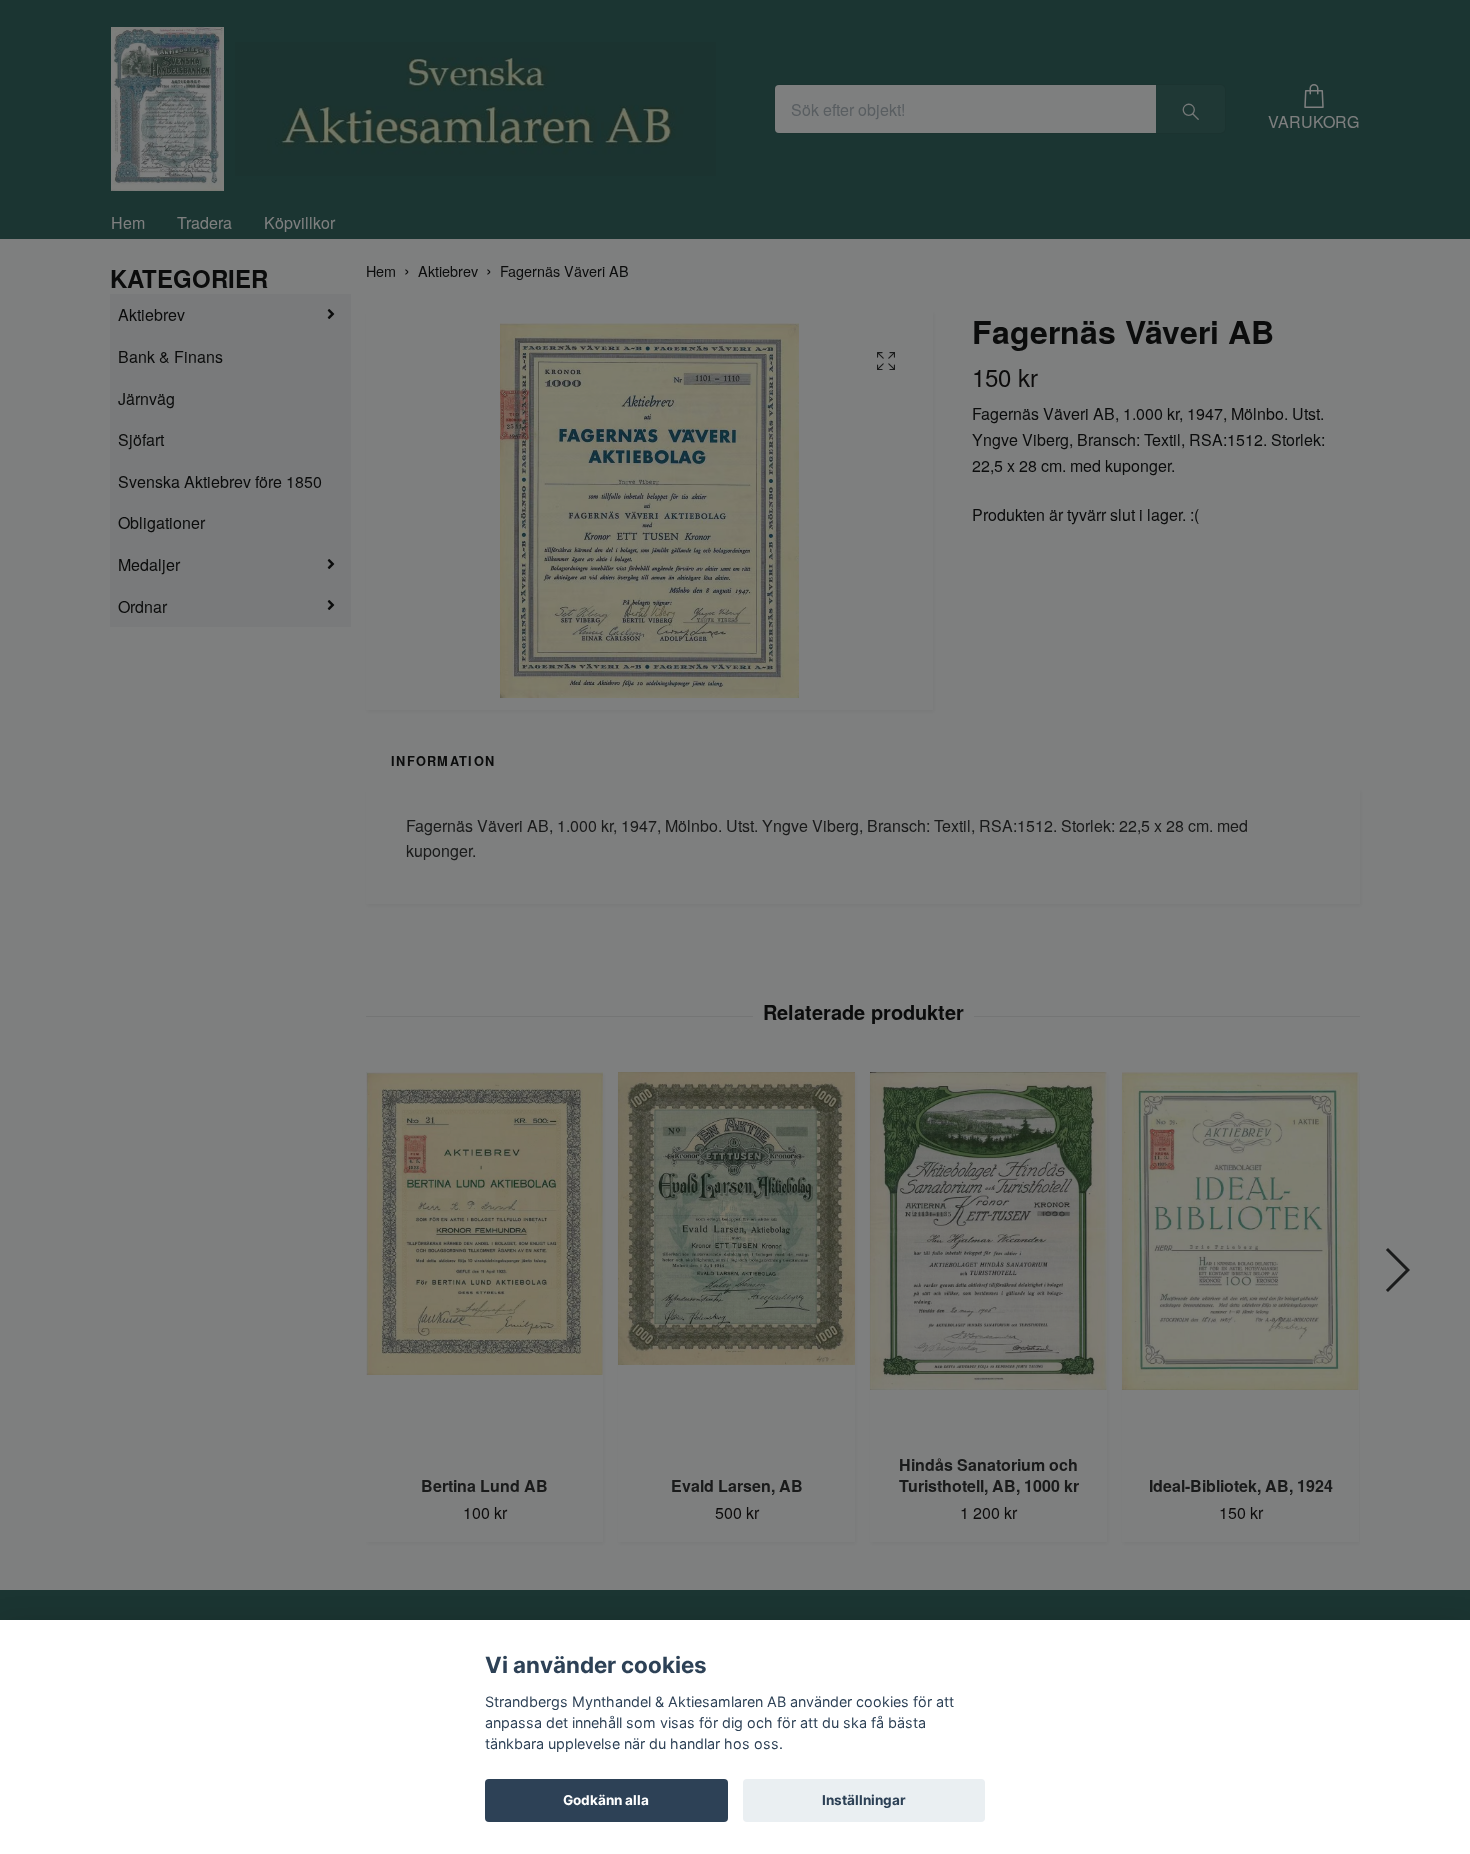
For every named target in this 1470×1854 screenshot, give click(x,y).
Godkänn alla (606, 1800)
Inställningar (864, 1800)
